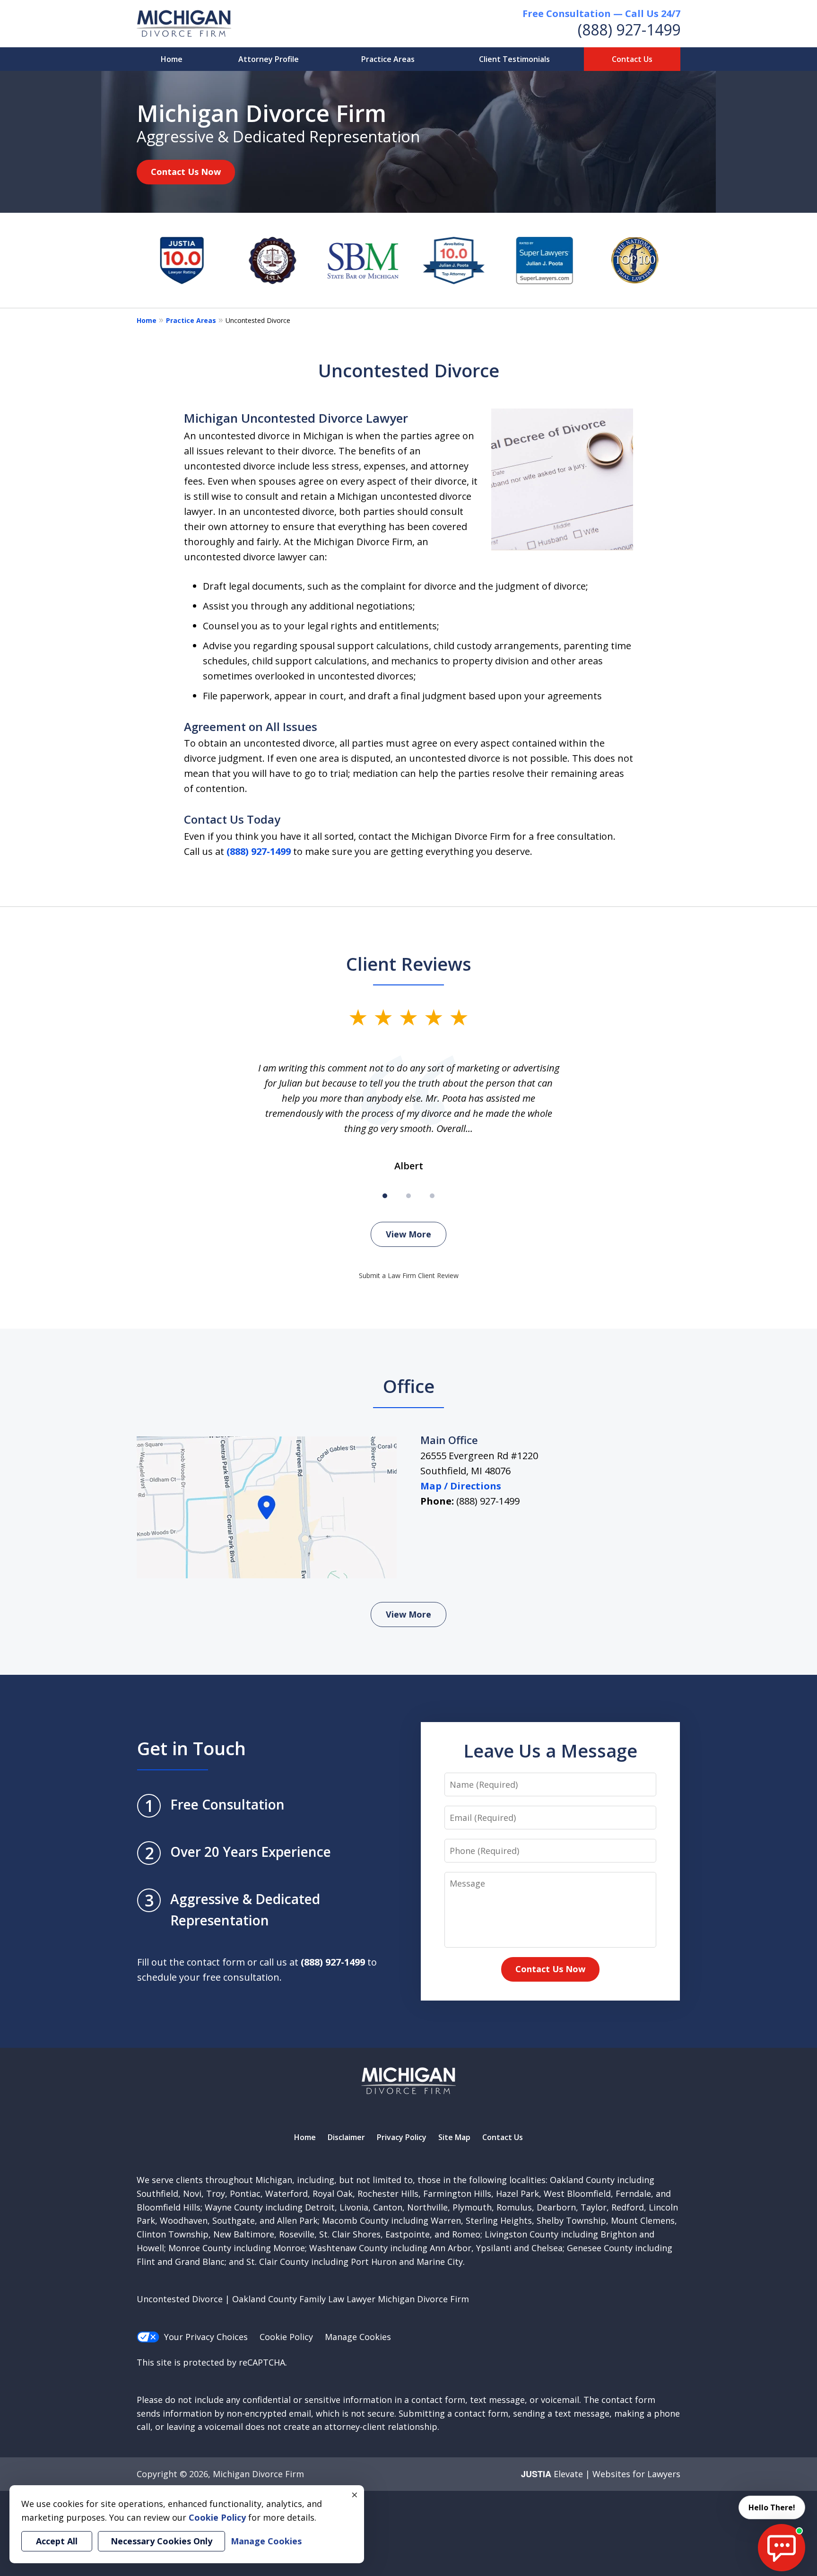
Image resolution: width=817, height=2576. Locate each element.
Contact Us (632, 59)
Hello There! (772, 2507)
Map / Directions (461, 1486)
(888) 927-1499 (629, 30)
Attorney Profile (269, 59)
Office (409, 1386)
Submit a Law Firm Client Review (409, 1275)
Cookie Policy (286, 2337)
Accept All (57, 2541)
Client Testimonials (514, 59)
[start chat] (782, 2548)
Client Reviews (409, 964)
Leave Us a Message (550, 1750)
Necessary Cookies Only (161, 2541)
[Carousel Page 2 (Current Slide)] (408, 1196)
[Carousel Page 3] (432, 1196)
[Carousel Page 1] (385, 1196)
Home (172, 59)
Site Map (454, 2137)
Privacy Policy (402, 2137)
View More (408, 1234)
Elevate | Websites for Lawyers (601, 2474)
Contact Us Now (186, 172)
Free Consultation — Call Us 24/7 (601, 13)
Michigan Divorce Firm (258, 2474)
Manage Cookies (358, 2337)
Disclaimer (346, 2137)
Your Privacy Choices (206, 2337)
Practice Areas (388, 59)
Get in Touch (191, 1748)
